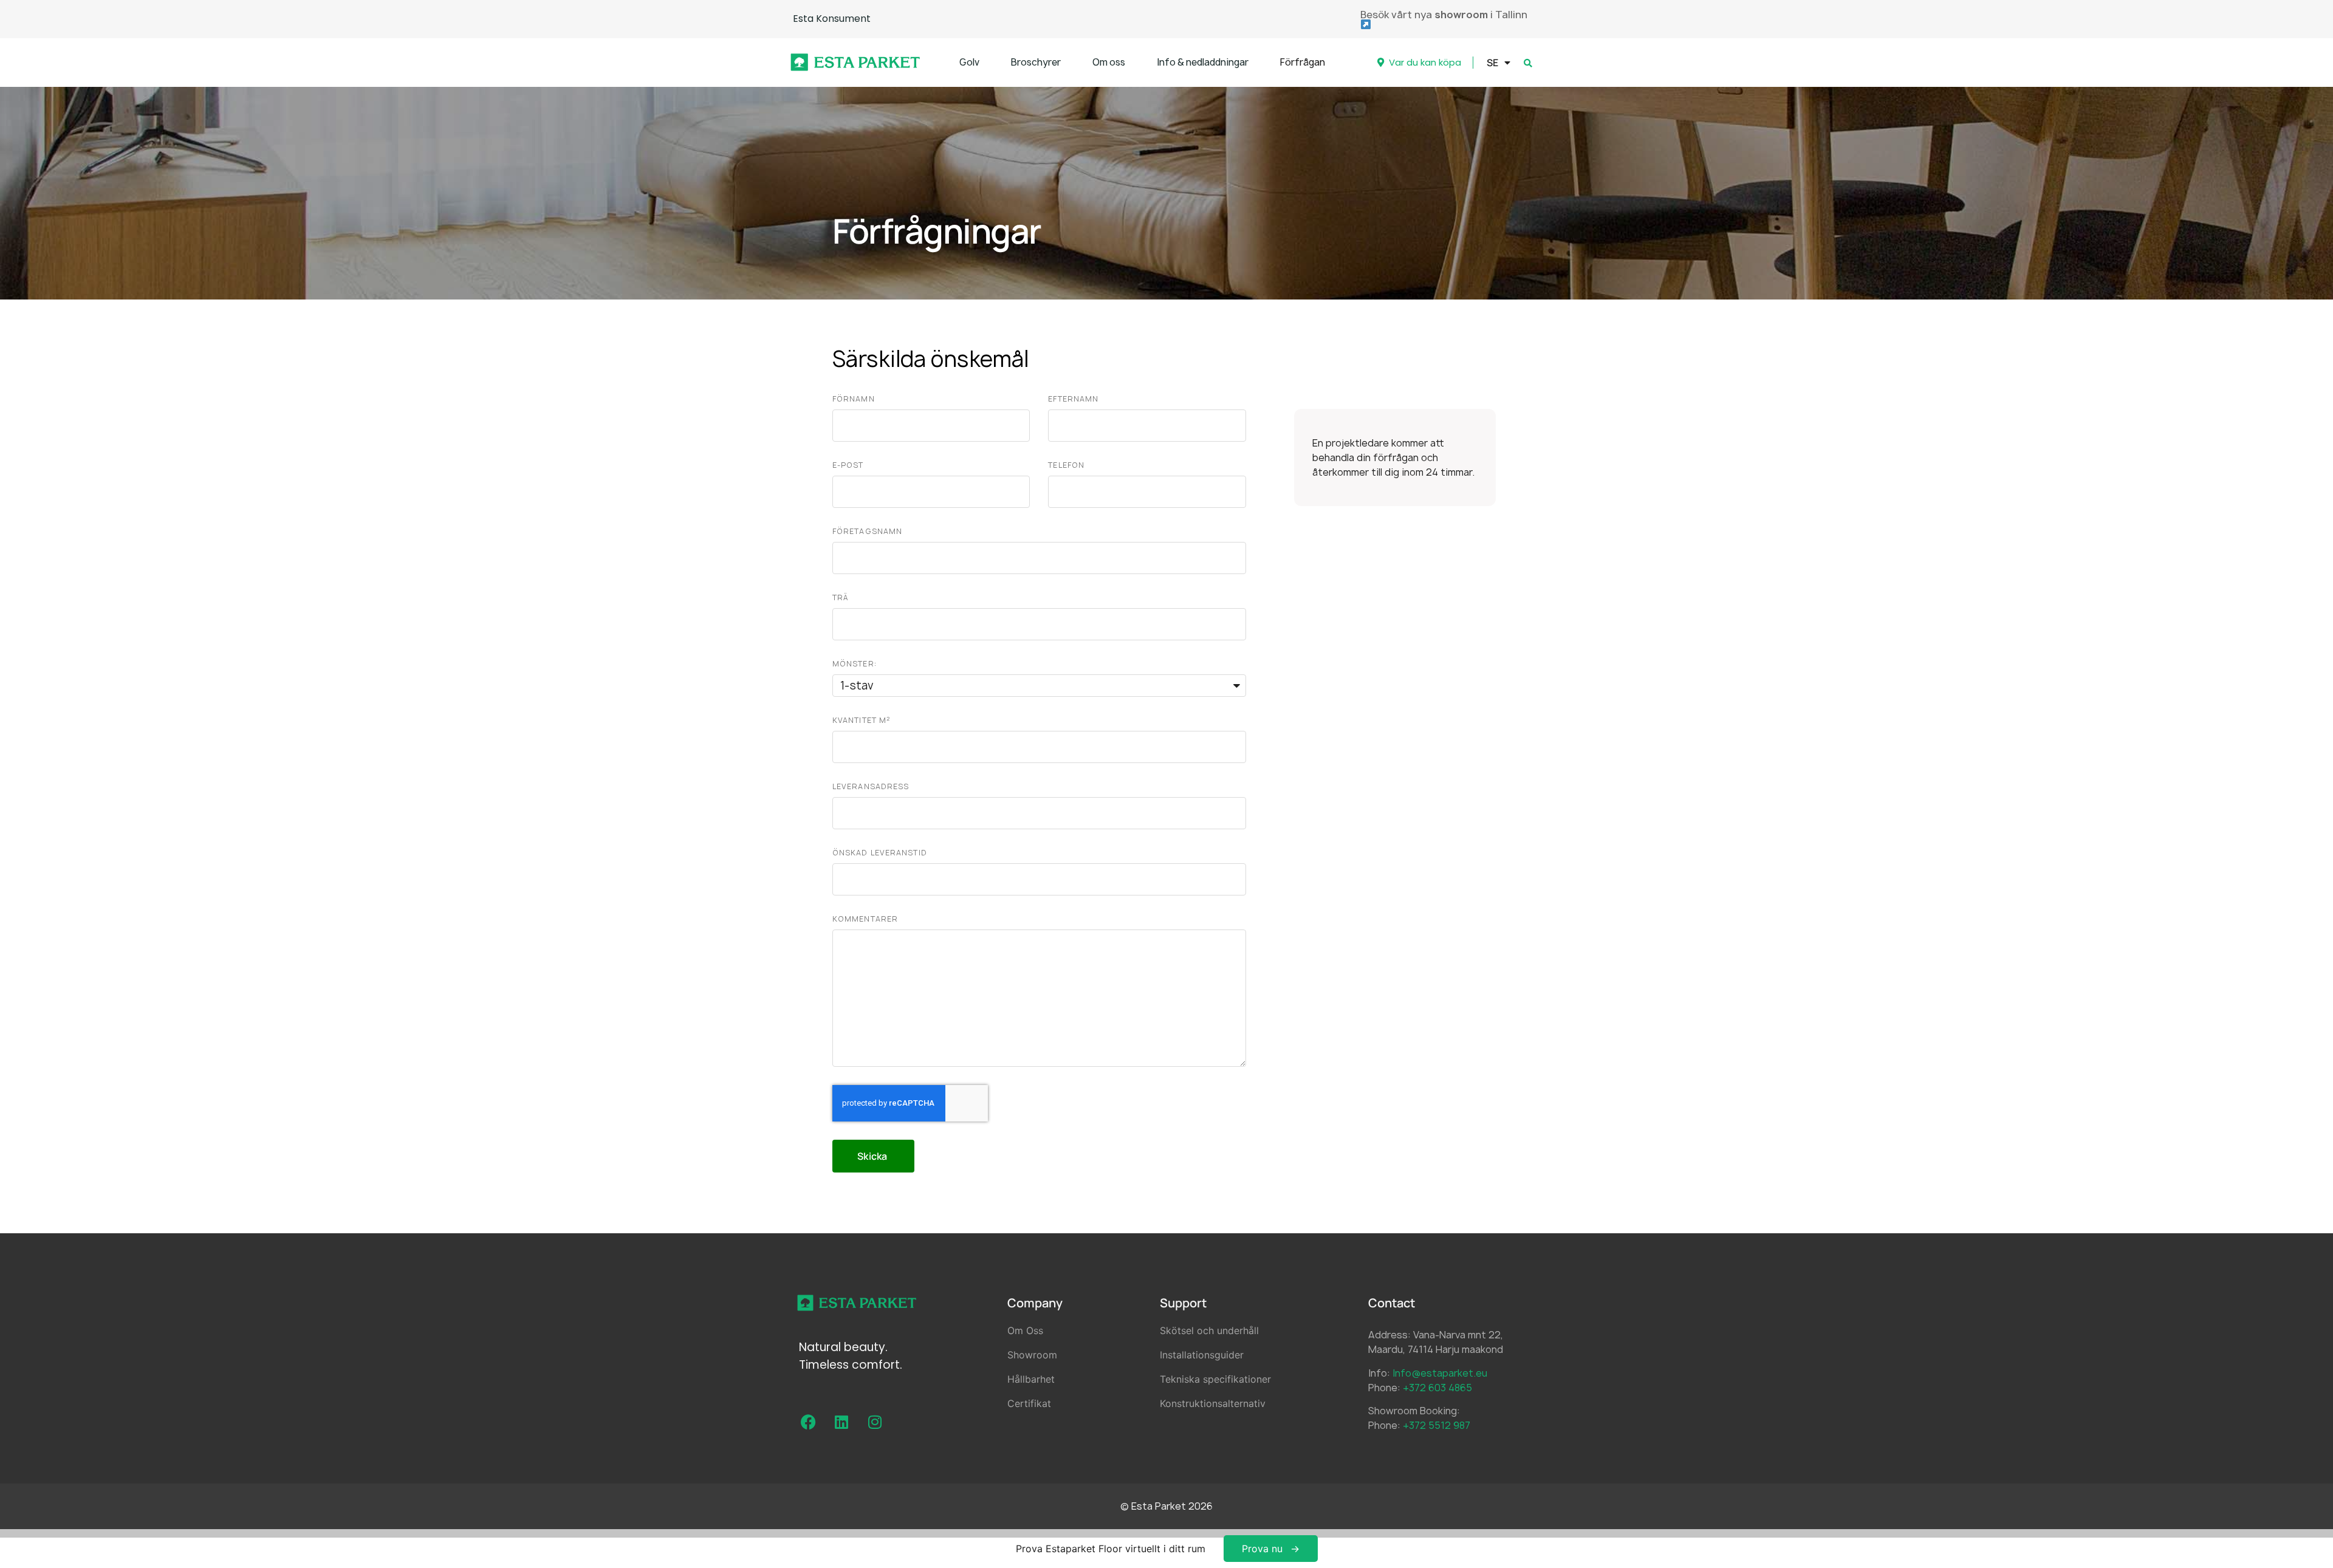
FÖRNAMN (854, 399)
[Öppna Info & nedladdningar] (1256, 63)
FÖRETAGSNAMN (867, 531)
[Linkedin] (841, 1422)
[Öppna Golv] (987, 63)
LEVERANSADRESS (871, 786)
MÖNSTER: (855, 664)
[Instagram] (875, 1422)
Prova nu (1262, 1549)
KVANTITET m (861, 720)
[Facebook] (808, 1422)
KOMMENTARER (865, 919)
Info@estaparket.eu (1440, 1373)
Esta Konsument (832, 19)
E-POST (848, 465)
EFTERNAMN (1073, 399)
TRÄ (840, 597)
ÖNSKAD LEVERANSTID (880, 853)
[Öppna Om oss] (1133, 63)
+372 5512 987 (1437, 1425)
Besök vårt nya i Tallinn (1444, 15)
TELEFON (1066, 465)
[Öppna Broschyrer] (1068, 63)
